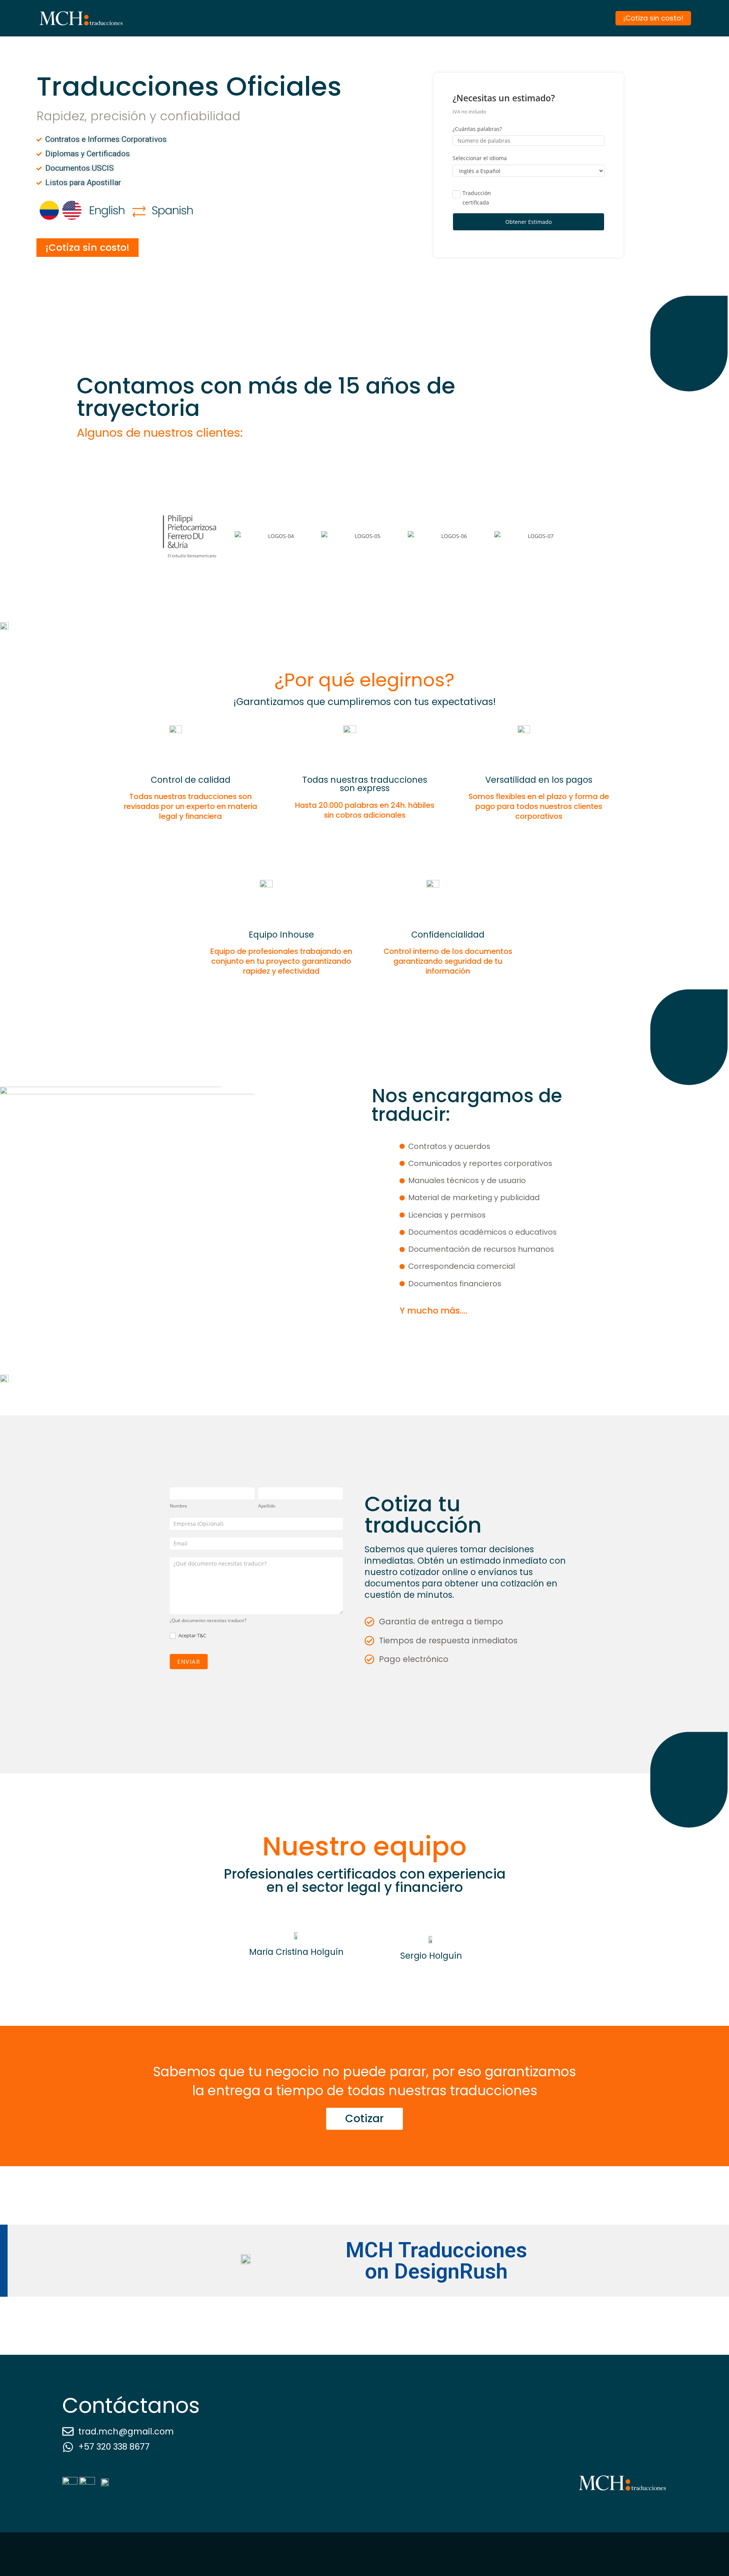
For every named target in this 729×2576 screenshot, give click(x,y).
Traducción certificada (477, 198)
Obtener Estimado (529, 222)
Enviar (189, 1662)
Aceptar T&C (192, 1636)
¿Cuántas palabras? (477, 129)
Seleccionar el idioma (480, 158)
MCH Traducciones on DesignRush (436, 2261)
